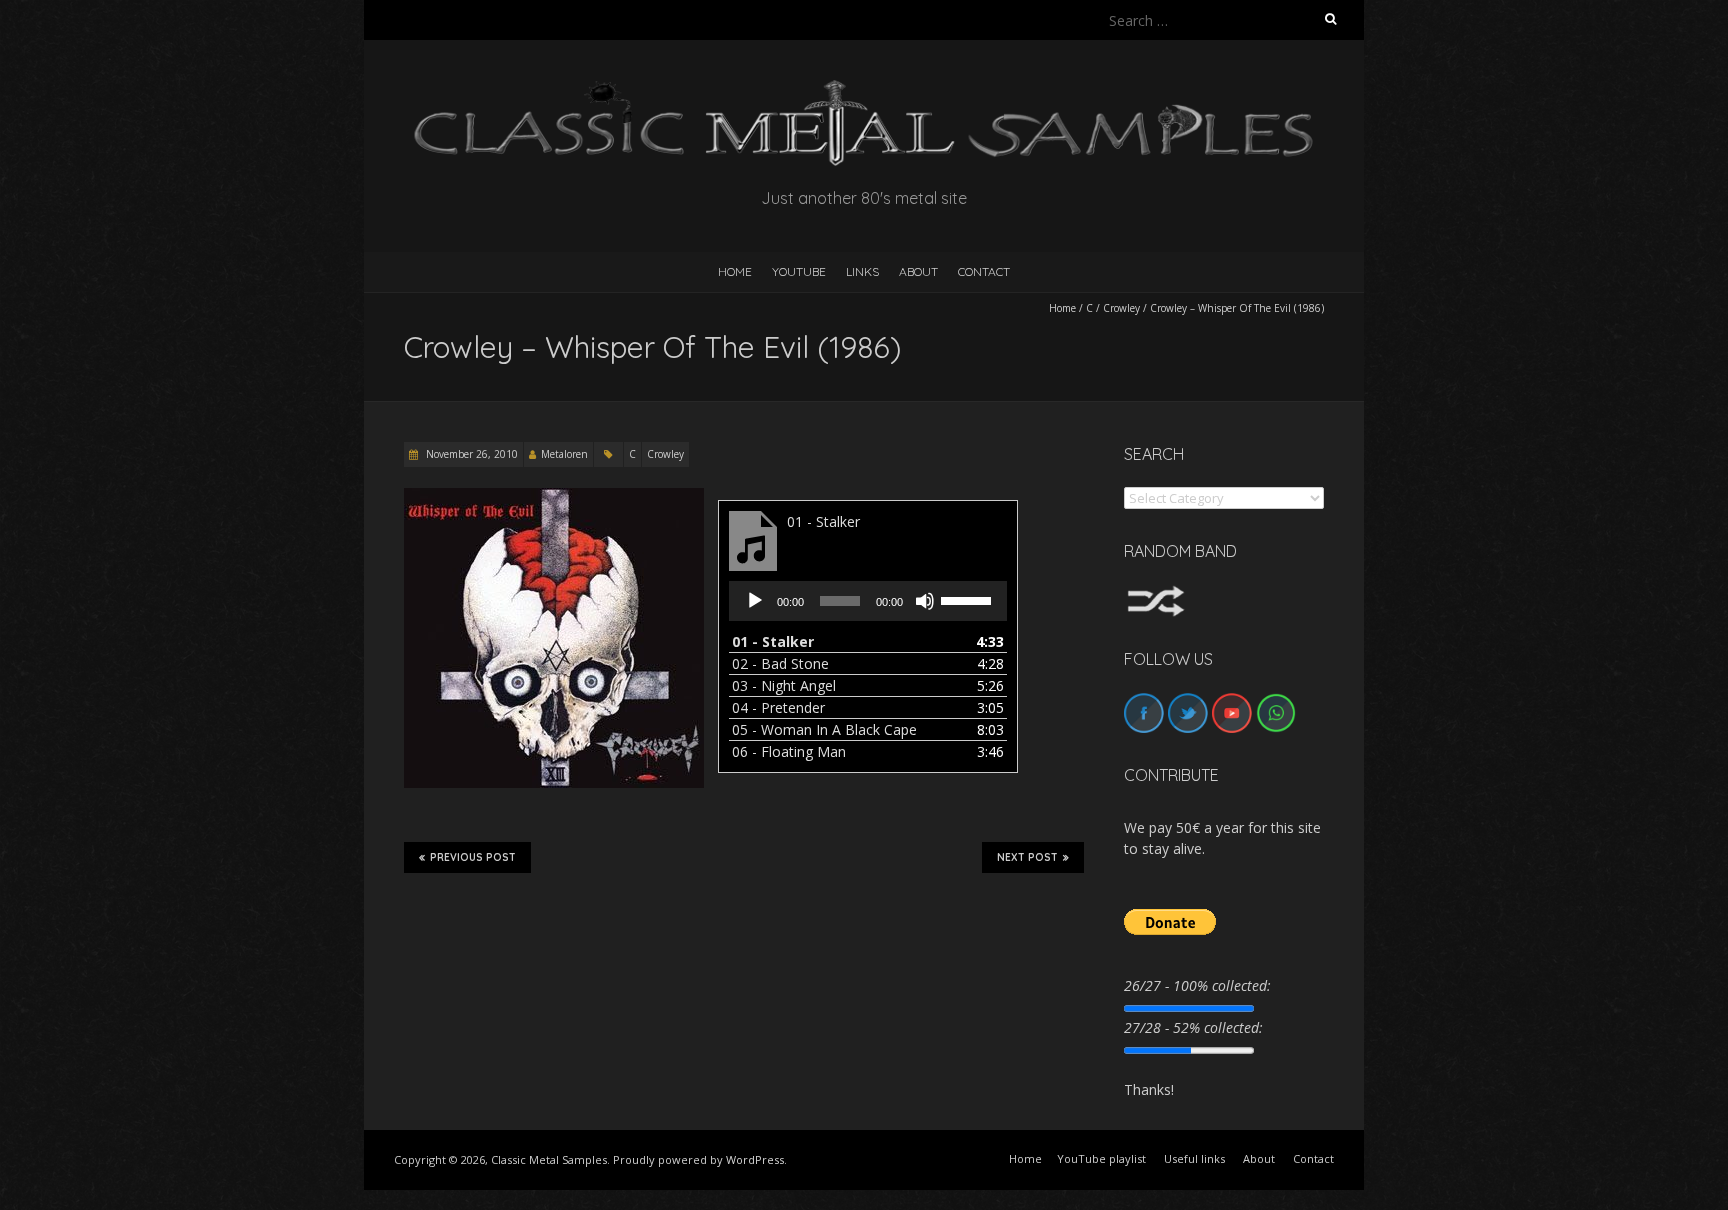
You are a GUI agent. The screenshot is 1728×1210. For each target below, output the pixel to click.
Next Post (1027, 857)
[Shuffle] (1156, 594)
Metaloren (564, 454)
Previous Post (473, 857)
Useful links (1194, 1158)
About (918, 271)
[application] (868, 601)
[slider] (969, 599)
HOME (735, 271)
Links (862, 271)
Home (1062, 308)
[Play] (755, 601)
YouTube (799, 271)
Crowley (1121, 308)
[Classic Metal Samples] (864, 89)
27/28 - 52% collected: (1193, 1027)
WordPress (755, 1159)
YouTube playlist (1101, 1158)
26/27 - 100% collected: (1197, 985)
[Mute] (925, 601)
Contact (984, 271)
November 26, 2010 (470, 454)
